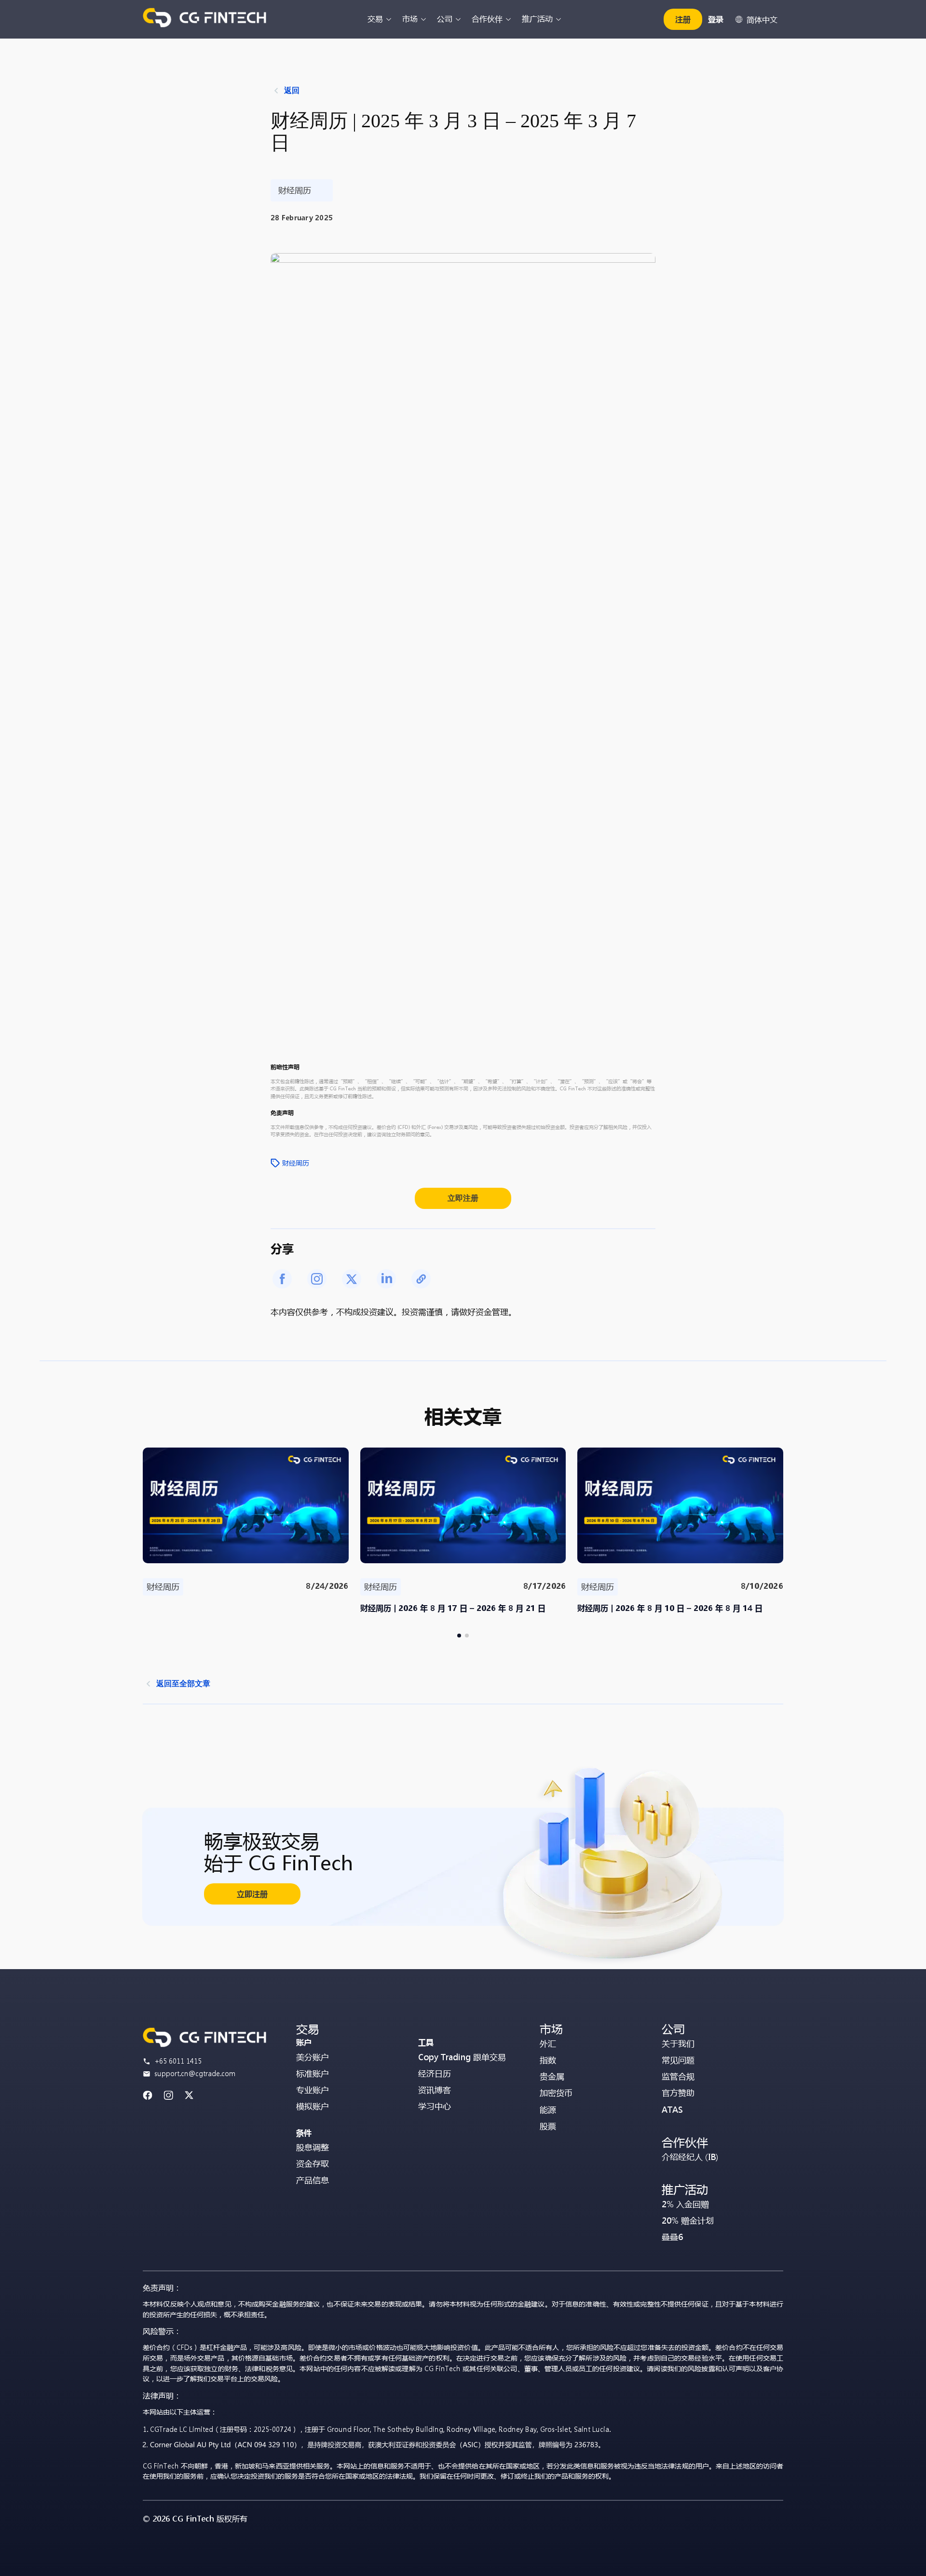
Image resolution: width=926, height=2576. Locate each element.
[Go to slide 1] (459, 1636)
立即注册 (463, 1198)
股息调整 (313, 2147)
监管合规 (678, 2076)
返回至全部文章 (183, 1684)
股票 (548, 2126)
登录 (716, 19)
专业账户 (313, 2090)
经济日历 (435, 2073)
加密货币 (556, 2093)
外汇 (548, 2044)
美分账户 (313, 2057)
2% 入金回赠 (685, 2204)
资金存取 (313, 2164)
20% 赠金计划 (688, 2220)
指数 (548, 2060)
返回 (292, 90)
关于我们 (678, 2044)
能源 (548, 2110)
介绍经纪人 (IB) (690, 2157)
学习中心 (435, 2106)
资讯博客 (435, 2090)
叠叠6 (672, 2237)
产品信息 (313, 2180)
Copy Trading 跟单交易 (462, 2057)
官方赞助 (678, 2093)
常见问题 (678, 2060)
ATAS (672, 2110)
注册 (683, 19)
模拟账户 (313, 2106)
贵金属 (552, 2076)
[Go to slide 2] (467, 1636)
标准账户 (313, 2073)
